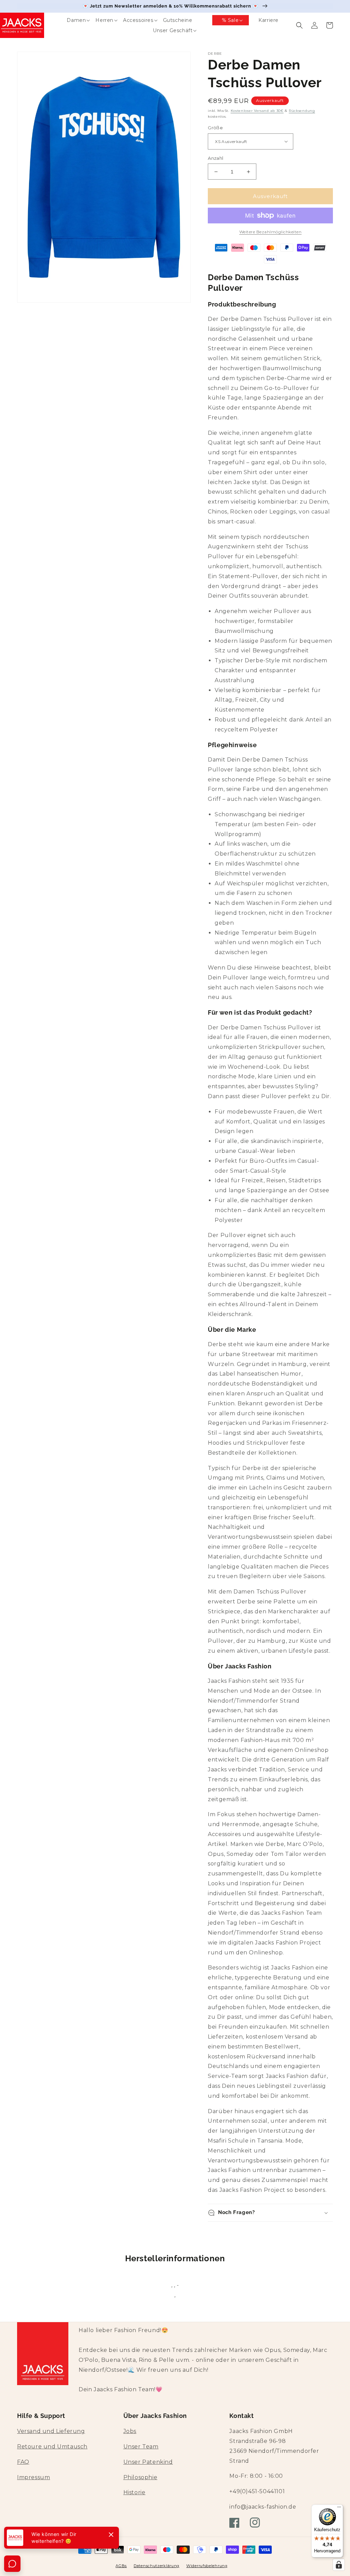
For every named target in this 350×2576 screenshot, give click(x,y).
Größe (215, 128)
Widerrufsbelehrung (207, 2566)
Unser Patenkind (148, 2462)
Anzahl (216, 158)
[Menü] (339, 2509)
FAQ (23, 2462)
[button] (71, 20)
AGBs (121, 2566)
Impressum (33, 2477)
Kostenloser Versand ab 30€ (257, 111)
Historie (134, 2492)
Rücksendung (302, 111)
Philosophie (140, 2477)
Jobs (130, 2431)
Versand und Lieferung (51, 2431)
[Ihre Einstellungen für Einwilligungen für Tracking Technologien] (339, 2565)
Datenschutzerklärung (157, 2566)
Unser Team (141, 2447)
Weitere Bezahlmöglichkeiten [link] (271, 232)
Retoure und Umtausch (52, 2447)
